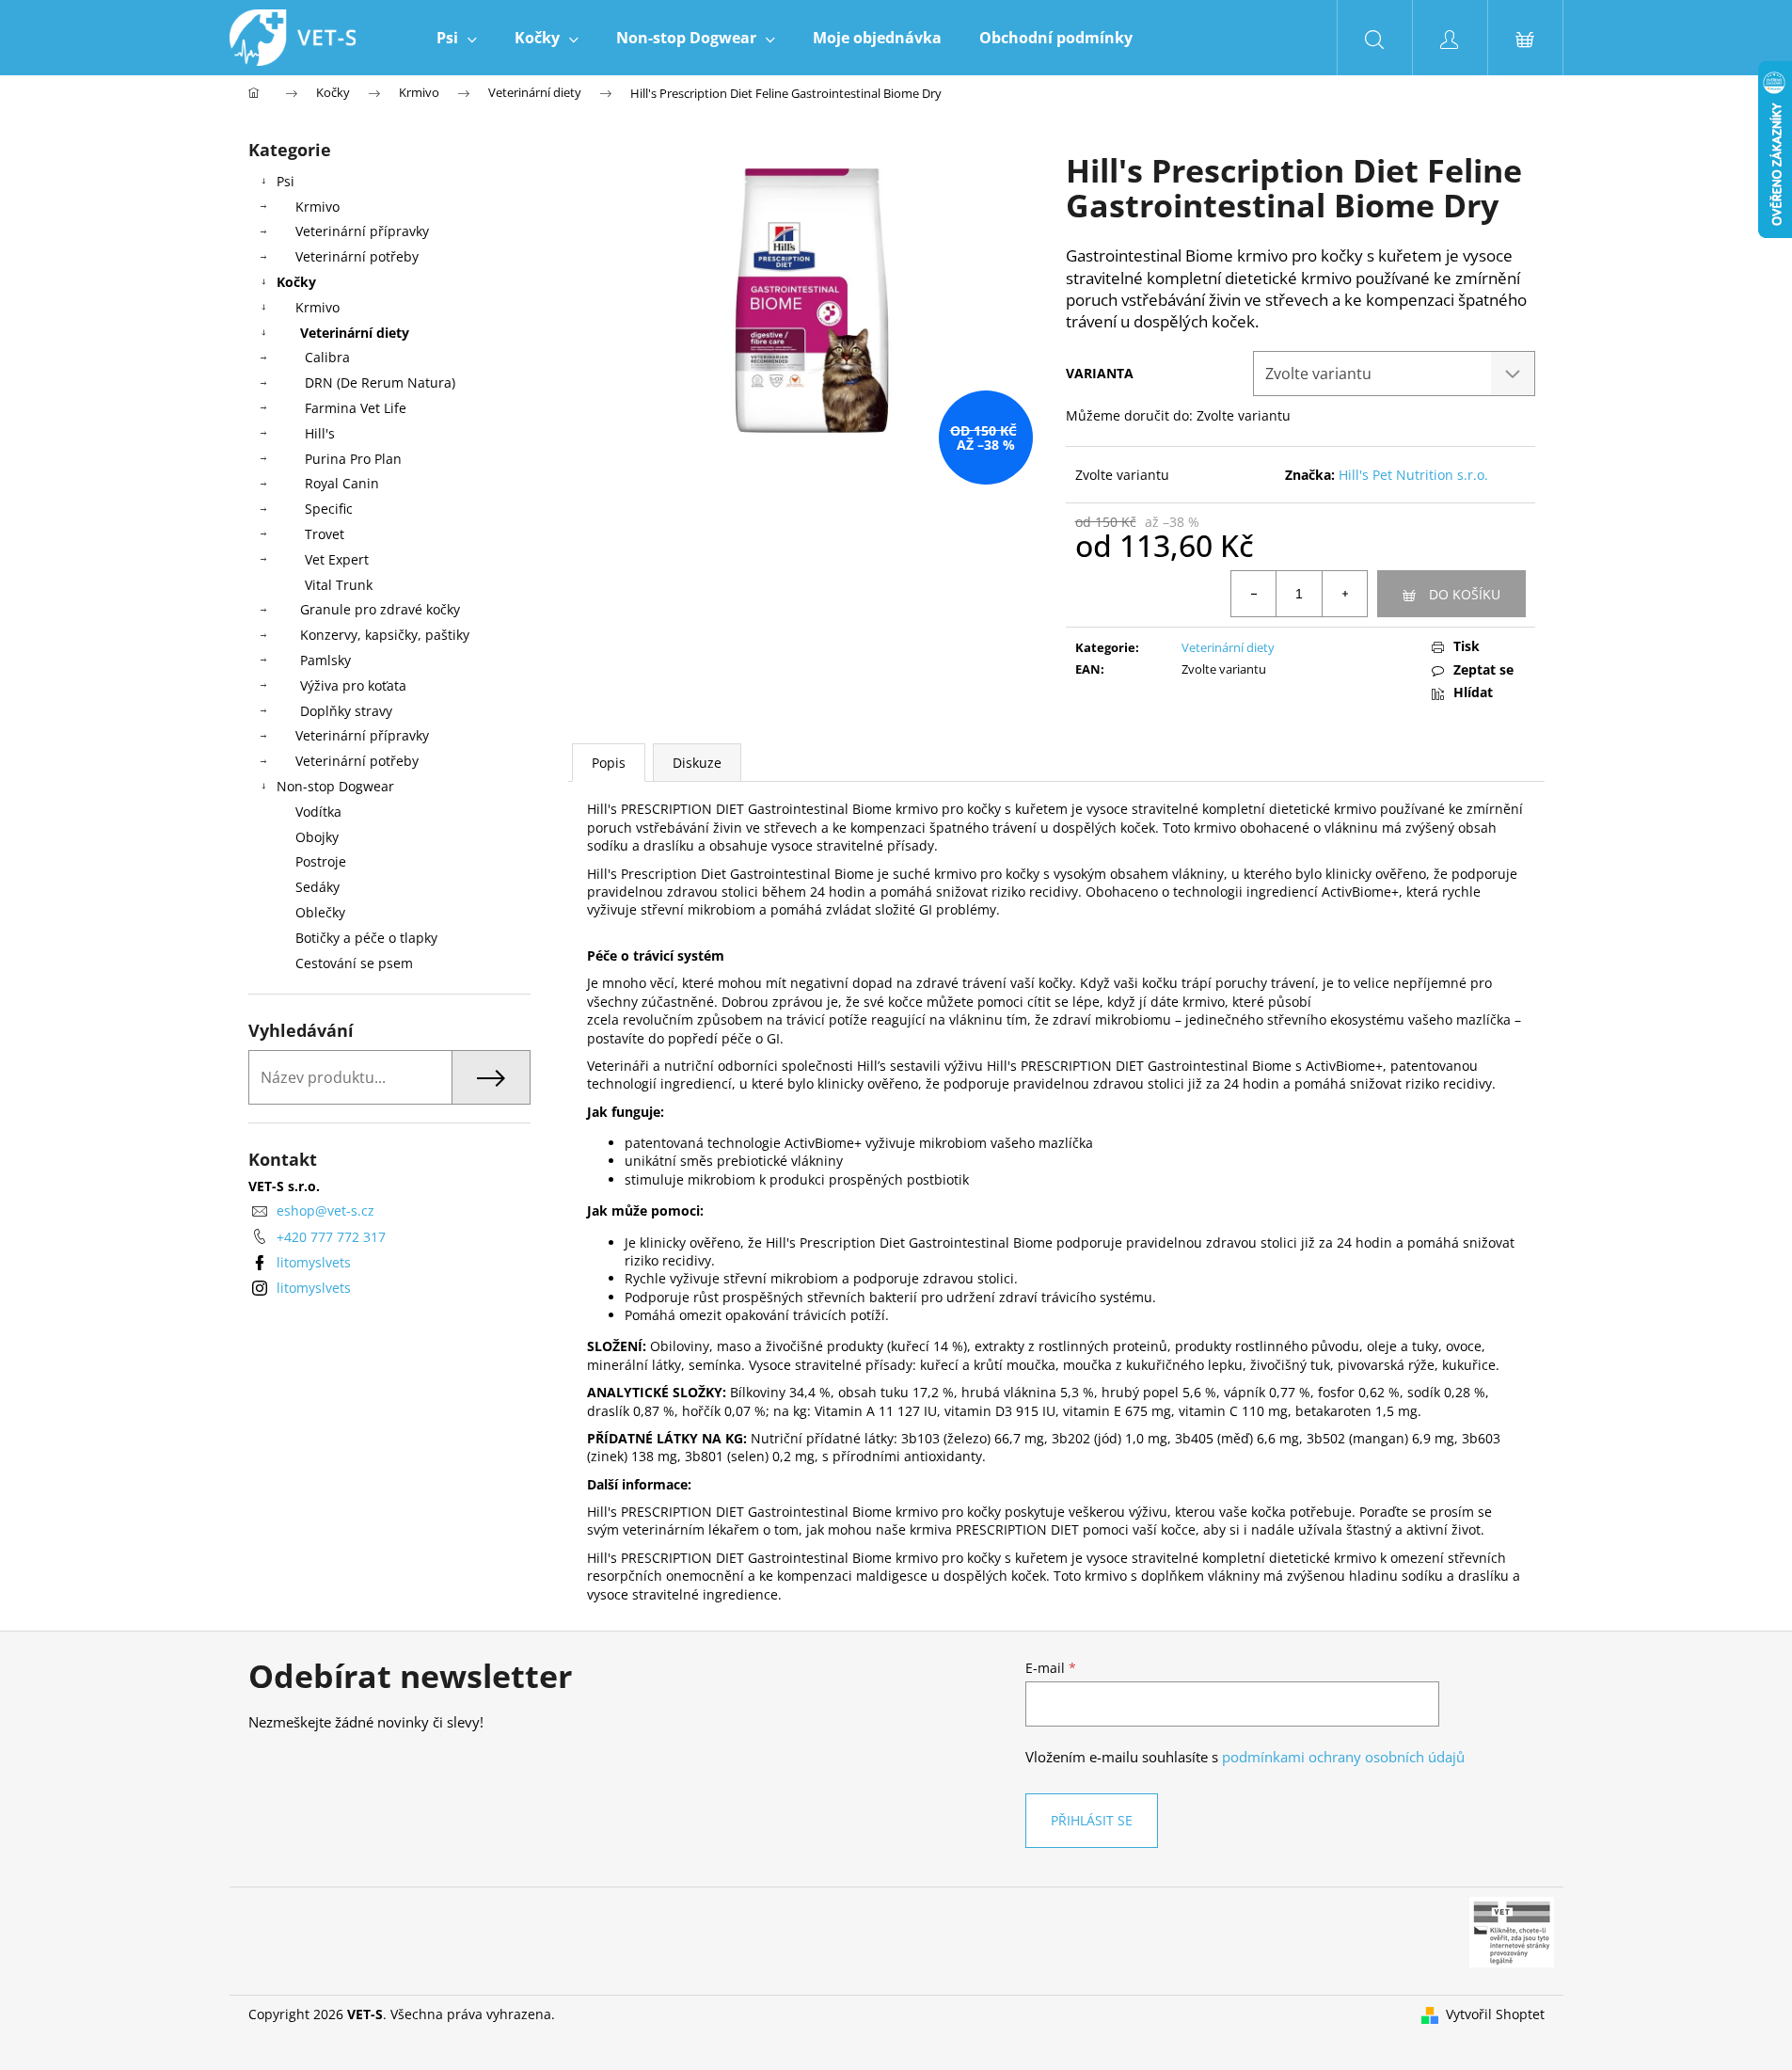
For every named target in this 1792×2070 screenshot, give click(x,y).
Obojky (317, 837)
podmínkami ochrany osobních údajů (1343, 1757)
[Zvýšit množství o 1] (1344, 594)
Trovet (325, 534)
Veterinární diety (355, 333)
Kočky (296, 282)
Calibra (327, 357)
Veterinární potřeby (357, 256)
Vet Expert (337, 559)
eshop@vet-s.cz (325, 1210)
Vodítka (318, 812)
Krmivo (317, 207)
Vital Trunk (339, 585)
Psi (285, 181)
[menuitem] (457, 38)
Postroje (321, 861)
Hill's (320, 433)
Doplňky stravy (346, 711)
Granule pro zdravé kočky (380, 609)
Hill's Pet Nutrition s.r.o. (1413, 475)
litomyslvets (314, 1262)
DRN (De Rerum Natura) (380, 382)
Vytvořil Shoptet (1495, 2014)
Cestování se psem (354, 963)
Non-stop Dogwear (335, 786)
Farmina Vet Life (356, 408)
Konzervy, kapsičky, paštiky (385, 635)
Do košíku (1465, 594)
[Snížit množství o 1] (1254, 594)
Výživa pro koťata (353, 685)
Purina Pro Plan (353, 459)
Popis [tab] (609, 763)
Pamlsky (325, 660)
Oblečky (320, 912)
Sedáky (317, 887)
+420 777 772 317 (331, 1237)
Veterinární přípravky (362, 231)
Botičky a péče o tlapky (366, 938)
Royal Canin (342, 483)
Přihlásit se (1092, 1820)
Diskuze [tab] (697, 763)
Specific (329, 509)
